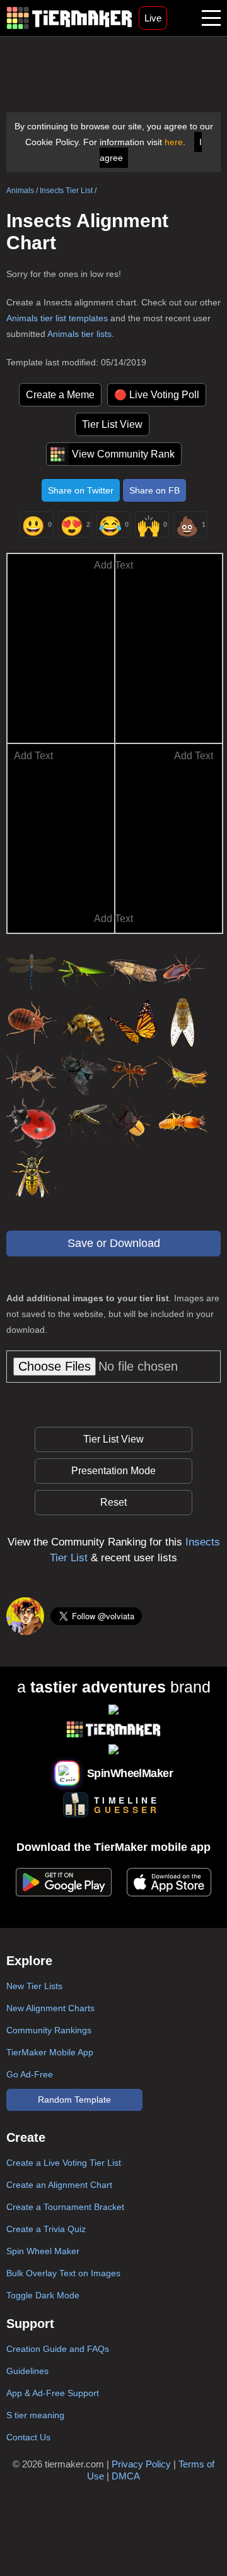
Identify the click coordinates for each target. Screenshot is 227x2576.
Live (153, 18)
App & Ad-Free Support (53, 2393)
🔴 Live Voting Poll (157, 395)
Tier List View (112, 424)
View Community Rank (123, 454)
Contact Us (28, 2437)
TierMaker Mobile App (50, 2052)
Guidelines (27, 2371)
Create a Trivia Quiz (46, 2229)
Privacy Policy (141, 2464)
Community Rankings (49, 2030)
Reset (113, 1502)
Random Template (74, 2100)
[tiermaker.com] (69, 18)
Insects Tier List (66, 191)
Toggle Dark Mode (43, 2295)
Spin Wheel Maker (43, 2251)
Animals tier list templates (57, 318)
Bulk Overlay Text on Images (63, 2273)
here (174, 142)
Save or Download (114, 1243)
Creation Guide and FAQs (58, 2349)
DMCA (126, 2476)
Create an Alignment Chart (59, 2185)
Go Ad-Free (30, 2074)
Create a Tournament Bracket (65, 2207)
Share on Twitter (81, 490)
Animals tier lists (79, 334)
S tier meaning (35, 2415)
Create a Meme (60, 395)
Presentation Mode (113, 1471)
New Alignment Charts (50, 2008)
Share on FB (154, 490)
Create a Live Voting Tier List (64, 2163)
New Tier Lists (34, 1986)
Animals (20, 191)
